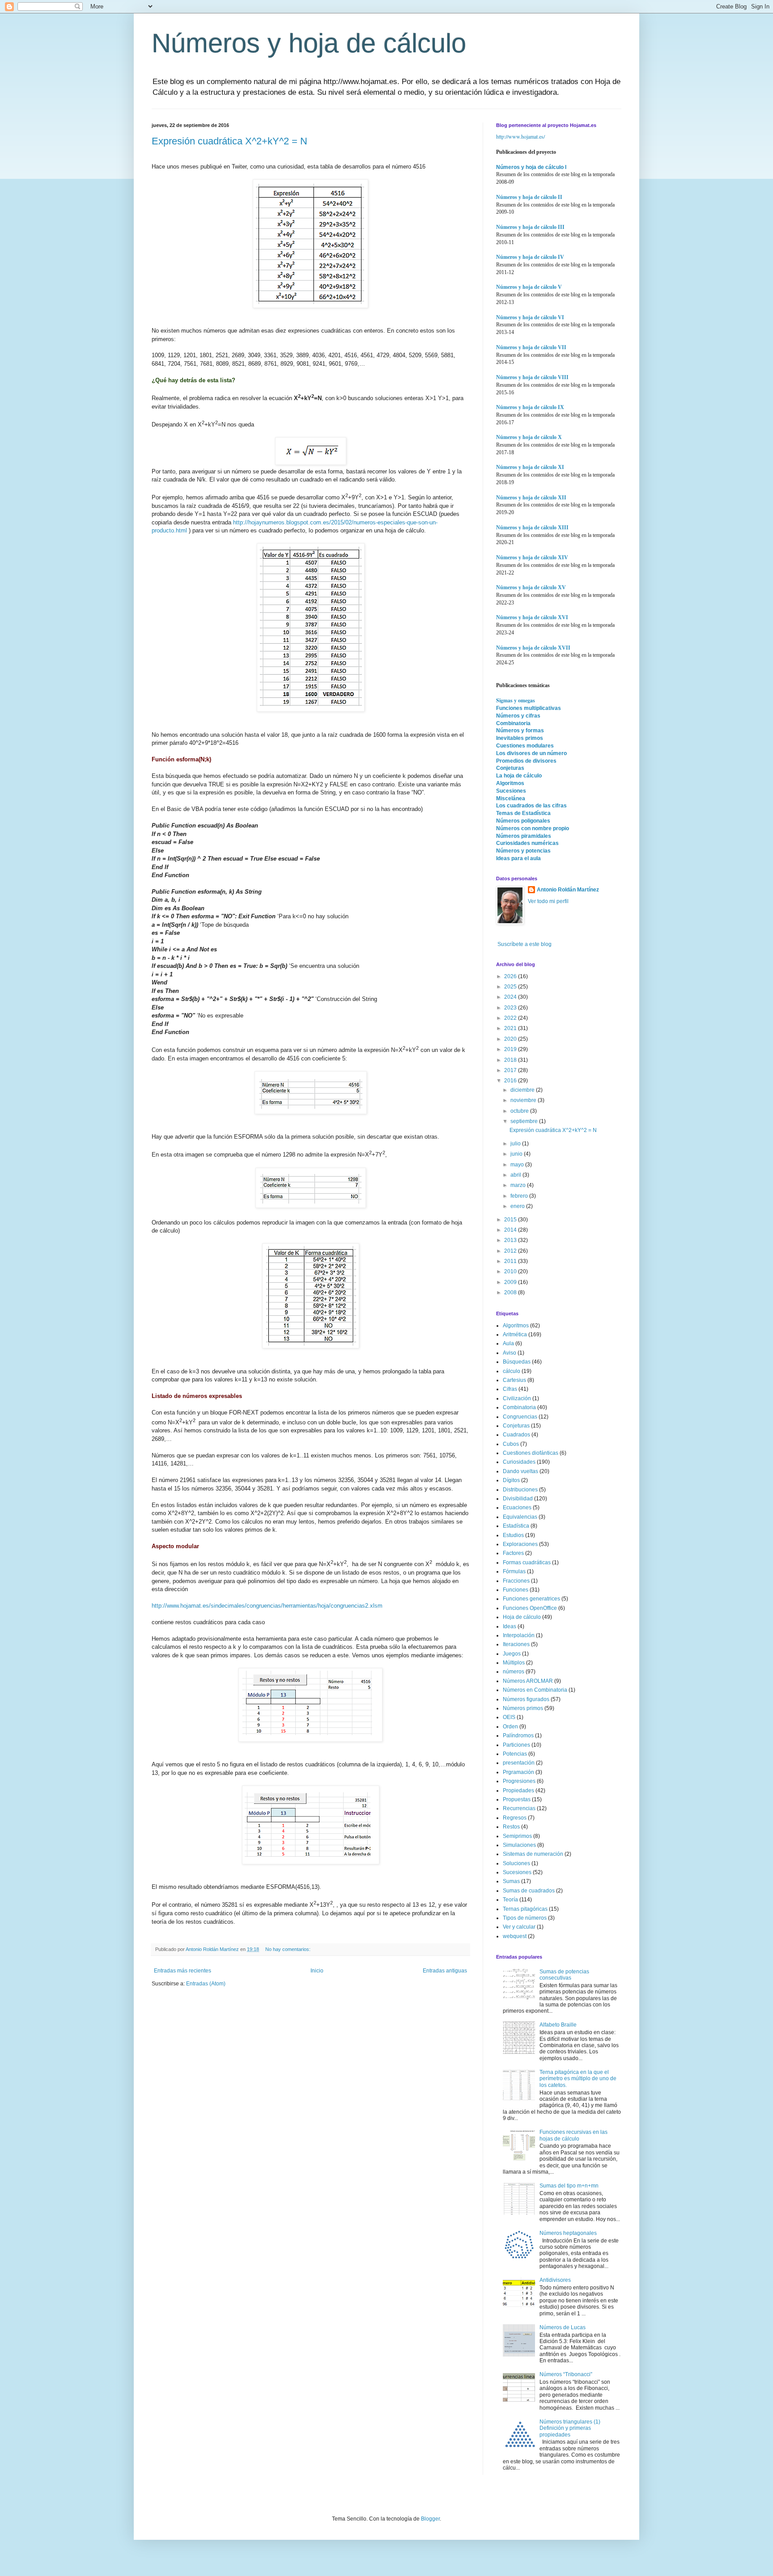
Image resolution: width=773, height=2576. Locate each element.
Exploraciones (520, 1544)
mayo (518, 1165)
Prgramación (518, 1772)
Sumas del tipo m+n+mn (569, 2186)
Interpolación (519, 1635)
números (514, 1672)
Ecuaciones (517, 1508)
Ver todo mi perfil (548, 901)
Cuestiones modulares (525, 746)
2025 (511, 987)
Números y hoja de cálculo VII (531, 347)
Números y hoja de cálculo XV (531, 587)
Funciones (516, 1590)
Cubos (511, 1444)
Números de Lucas (563, 2327)
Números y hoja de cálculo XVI (532, 617)
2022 (511, 1018)
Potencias (515, 1754)
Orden (510, 1727)
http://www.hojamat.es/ (520, 136)
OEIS (509, 1717)
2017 (511, 1070)
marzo (519, 1185)
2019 (511, 1049)
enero (518, 1206)
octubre (520, 1111)
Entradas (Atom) (206, 1984)
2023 (511, 1008)
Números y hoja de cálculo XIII (532, 528)
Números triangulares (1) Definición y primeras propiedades (570, 2428)
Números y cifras (518, 716)
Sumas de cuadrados (529, 1891)
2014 (511, 1230)
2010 (511, 1271)
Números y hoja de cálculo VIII (532, 377)
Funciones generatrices (531, 1599)
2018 (511, 1060)
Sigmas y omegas (516, 700)
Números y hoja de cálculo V (529, 287)
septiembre (525, 1121)
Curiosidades (519, 1462)
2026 (511, 976)
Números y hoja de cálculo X (529, 437)
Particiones (516, 1745)
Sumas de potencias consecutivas (564, 1975)
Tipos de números (525, 1918)
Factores (513, 1553)
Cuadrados (516, 1435)
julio (516, 1144)
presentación (519, 1763)
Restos (511, 1827)
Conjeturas (510, 768)
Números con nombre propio (533, 828)
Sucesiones (511, 791)
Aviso (510, 1353)
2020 (511, 1039)
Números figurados (526, 1699)
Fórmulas (514, 1571)
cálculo (512, 1371)
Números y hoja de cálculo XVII (533, 648)
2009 (511, 1282)
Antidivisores (555, 2280)
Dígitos (511, 1480)
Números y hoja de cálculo (309, 43)
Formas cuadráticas (527, 1562)
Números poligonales (523, 821)
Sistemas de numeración (533, 1854)
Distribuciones (520, 1490)
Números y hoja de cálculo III (530, 227)
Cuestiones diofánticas (531, 1453)
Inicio (317, 1971)
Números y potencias (523, 851)
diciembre (523, 1090)
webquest (515, 1936)
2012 (511, 1251)
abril (516, 1175)
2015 (511, 1220)
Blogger (430, 2519)
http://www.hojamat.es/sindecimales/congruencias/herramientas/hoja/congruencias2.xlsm (267, 1606)
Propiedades (518, 1791)
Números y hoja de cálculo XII (531, 498)
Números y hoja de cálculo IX (530, 407)
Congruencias (520, 1417)
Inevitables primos (520, 738)
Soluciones (516, 1863)
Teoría (510, 1900)
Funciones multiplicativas (529, 708)
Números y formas (520, 731)
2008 (511, 1292)
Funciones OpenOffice (530, 1608)
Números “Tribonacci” (566, 2374)
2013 (511, 1240)
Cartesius (514, 1380)
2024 (511, 997)
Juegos (512, 1654)
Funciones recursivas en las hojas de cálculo (573, 2135)
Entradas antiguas (445, 1971)
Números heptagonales (568, 2233)
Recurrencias (519, 1808)
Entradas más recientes (183, 1971)
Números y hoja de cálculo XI (530, 467)
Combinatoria (513, 723)
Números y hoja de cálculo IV (530, 257)
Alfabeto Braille (558, 2025)
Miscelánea (511, 798)
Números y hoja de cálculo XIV (532, 557)
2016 (511, 1081)
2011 (511, 1261)
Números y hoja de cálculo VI (530, 317)
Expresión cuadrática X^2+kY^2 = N (229, 141)
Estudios (513, 1535)
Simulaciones (519, 1845)
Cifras (510, 1389)
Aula (508, 1343)
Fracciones (516, 1581)
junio (517, 1154)
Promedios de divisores (526, 761)
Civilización (517, 1398)
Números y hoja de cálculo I (531, 167)
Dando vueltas (520, 1471)
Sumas (511, 1881)
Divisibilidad (518, 1499)
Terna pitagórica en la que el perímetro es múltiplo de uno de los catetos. (578, 2079)
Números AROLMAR (528, 1681)
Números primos (523, 1708)
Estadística (516, 1526)
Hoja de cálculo (522, 1617)
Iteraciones (516, 1644)
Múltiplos (514, 1663)
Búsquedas (517, 1362)
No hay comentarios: (289, 1949)
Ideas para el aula (518, 858)
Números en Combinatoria (535, 1690)
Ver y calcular (519, 1927)
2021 (511, 1028)
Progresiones (519, 1781)
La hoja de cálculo (519, 776)
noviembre (524, 1100)
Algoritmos (510, 783)
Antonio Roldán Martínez (568, 890)
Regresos (515, 1818)
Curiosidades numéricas (527, 843)
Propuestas (517, 1799)
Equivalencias (520, 1517)
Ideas (510, 1626)
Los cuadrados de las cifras (531, 806)
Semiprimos (517, 1836)
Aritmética (515, 1334)
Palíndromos (518, 1736)
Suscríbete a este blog (524, 944)
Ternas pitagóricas (525, 1909)
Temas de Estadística (523, 813)
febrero (520, 1196)
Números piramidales (524, 836)
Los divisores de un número (531, 753)
